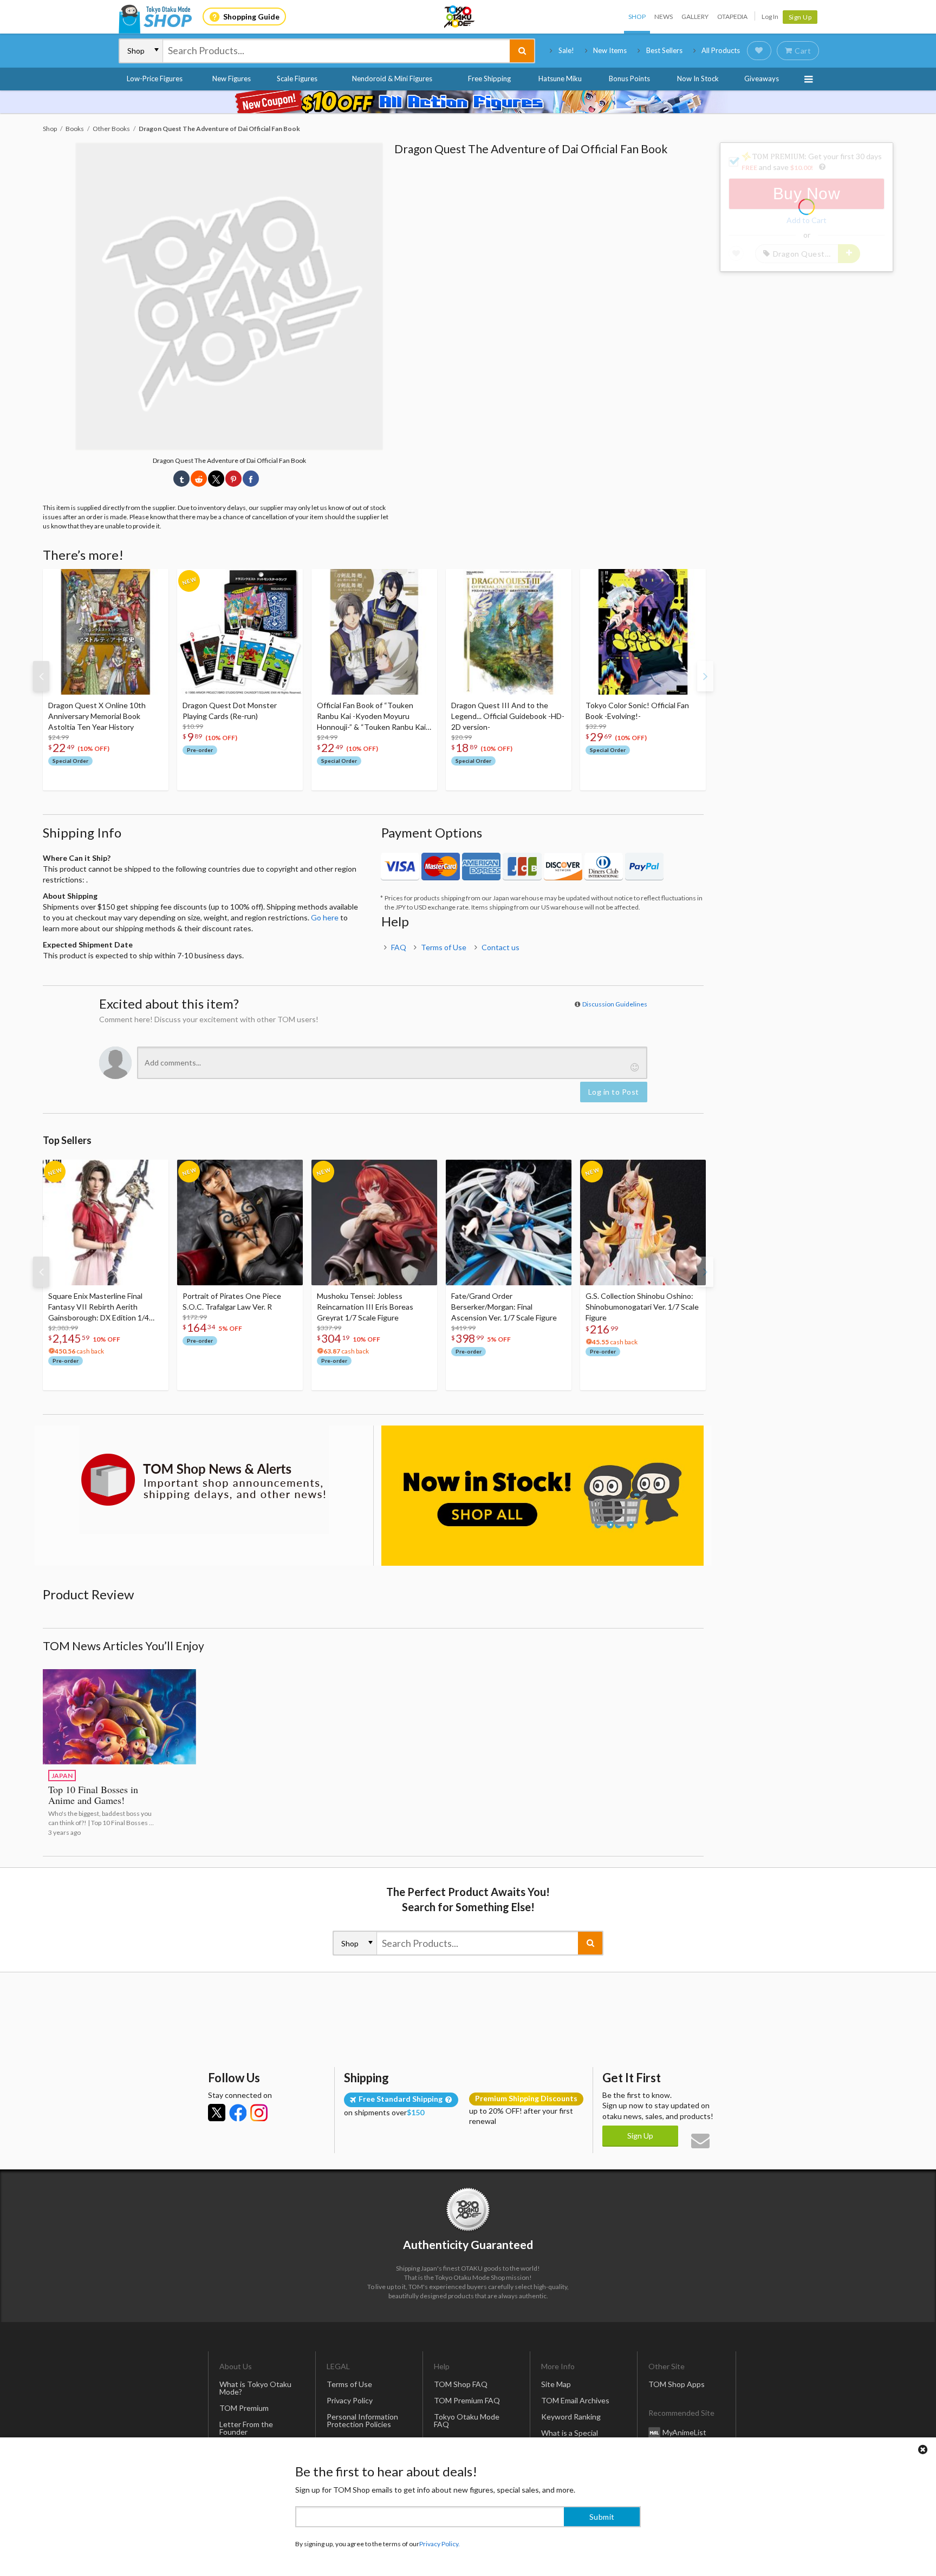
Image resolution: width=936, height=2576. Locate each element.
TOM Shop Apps (677, 2384)
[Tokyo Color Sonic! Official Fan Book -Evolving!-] (643, 632)
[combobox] (336, 51)
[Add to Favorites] (154, 580)
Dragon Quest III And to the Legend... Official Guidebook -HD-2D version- (508, 716)
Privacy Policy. (440, 2544)
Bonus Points (629, 79)
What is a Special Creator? (570, 2437)
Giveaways (762, 79)
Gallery (695, 17)
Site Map (556, 2384)
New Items (610, 50)
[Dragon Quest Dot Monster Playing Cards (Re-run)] (240, 632)
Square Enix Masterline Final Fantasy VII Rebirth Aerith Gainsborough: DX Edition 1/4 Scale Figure (99, 1307)
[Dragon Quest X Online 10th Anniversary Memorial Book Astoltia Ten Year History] (106, 632)
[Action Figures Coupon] (468, 102)
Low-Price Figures (155, 79)
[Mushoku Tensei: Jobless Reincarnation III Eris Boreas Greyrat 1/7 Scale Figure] (374, 1222)
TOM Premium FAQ (467, 2400)
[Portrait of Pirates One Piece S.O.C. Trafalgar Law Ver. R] (240, 1222)
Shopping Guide (251, 17)
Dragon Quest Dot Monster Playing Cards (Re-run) (230, 711)
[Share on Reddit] (199, 479)
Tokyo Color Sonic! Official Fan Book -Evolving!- (637, 711)
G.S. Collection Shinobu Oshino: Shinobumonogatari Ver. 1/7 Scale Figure (642, 1307)
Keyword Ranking (571, 2417)
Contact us (500, 947)
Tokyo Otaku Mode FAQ (467, 2420)
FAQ (399, 947)
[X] (217, 2113)
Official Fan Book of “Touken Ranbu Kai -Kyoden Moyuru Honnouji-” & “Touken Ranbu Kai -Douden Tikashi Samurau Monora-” (373, 717)
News (664, 17)
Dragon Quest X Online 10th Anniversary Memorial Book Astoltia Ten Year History (97, 716)
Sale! (566, 50)
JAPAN (62, 1776)
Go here (325, 917)
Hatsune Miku (560, 79)
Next (705, 676)
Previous (41, 676)
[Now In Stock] (542, 1496)
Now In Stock (698, 79)
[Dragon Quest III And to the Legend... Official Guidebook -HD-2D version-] (509, 632)
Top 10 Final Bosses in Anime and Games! (93, 1795)
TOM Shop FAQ (461, 2384)
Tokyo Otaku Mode (460, 17)
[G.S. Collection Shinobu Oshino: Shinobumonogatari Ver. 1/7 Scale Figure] (643, 1222)
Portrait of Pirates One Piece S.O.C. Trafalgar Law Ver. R (232, 1301)
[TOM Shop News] (204, 1480)
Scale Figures (297, 79)
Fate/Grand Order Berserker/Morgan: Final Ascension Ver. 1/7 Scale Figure (504, 1307)
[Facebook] (238, 2113)
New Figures (232, 79)
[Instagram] (259, 2113)
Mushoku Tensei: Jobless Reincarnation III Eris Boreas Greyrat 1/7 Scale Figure (365, 1307)
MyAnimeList (684, 2432)
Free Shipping (489, 79)
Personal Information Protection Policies (362, 2420)
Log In (770, 17)
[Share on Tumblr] (181, 479)
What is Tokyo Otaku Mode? (255, 2388)
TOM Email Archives (575, 2400)
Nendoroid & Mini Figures (392, 79)
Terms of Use (444, 947)
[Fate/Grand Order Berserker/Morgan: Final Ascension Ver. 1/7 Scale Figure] (509, 1222)
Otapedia (732, 17)
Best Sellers (664, 50)
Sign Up (800, 17)
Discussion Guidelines (615, 1004)
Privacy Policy (350, 2400)
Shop (637, 17)
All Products (721, 50)
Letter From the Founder (246, 2428)
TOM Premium (244, 2408)
